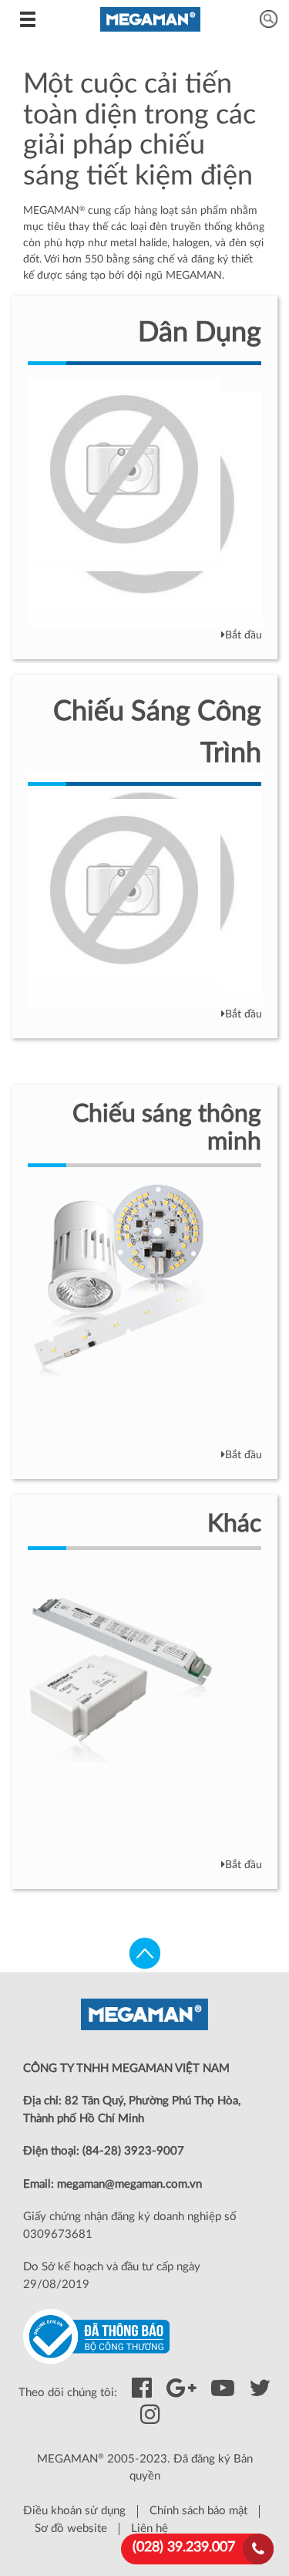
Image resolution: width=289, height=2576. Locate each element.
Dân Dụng (200, 333)
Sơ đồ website (71, 2529)
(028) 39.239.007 (184, 2547)
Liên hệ (150, 2529)
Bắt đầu (244, 635)
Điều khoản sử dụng (74, 2511)
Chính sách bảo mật (198, 2511)
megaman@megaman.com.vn (129, 2184)
